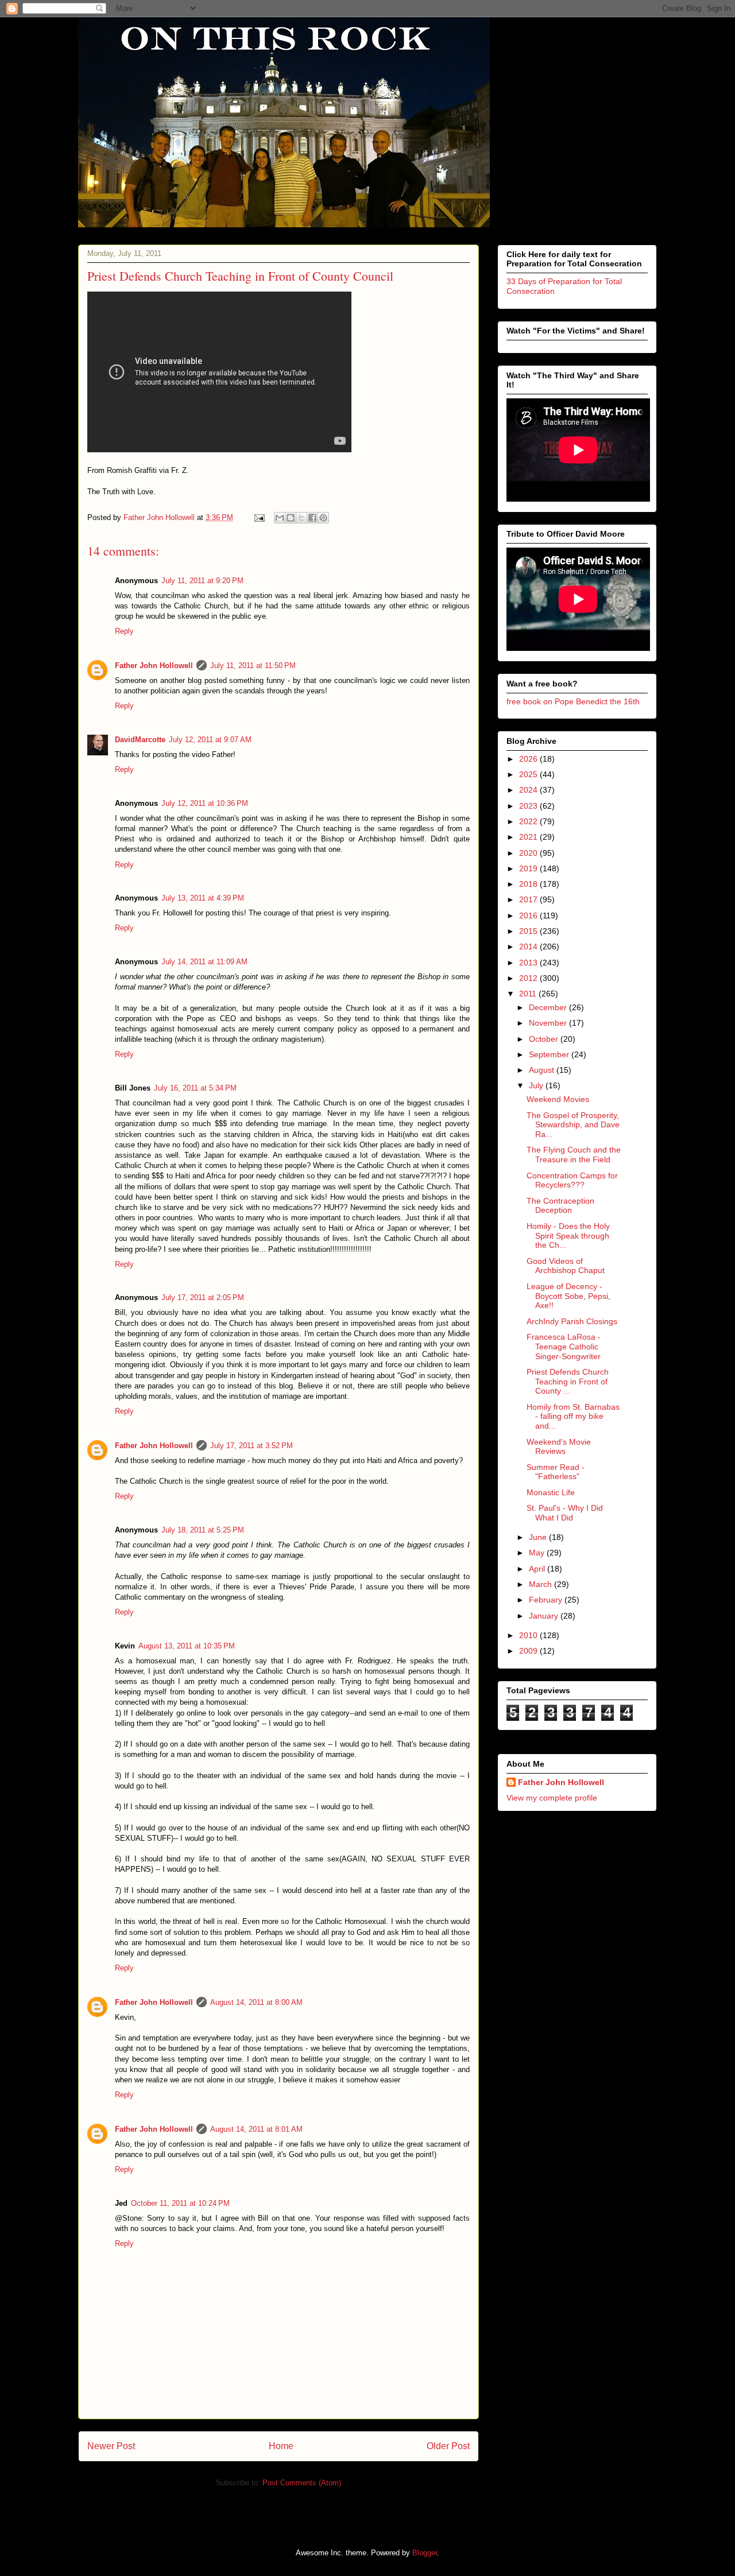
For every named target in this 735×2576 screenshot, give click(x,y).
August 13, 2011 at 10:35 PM (187, 1646)
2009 (529, 1651)
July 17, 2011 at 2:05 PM (203, 1297)
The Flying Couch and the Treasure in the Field (574, 1155)
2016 (529, 915)
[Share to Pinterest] (323, 518)
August (543, 1070)
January (545, 1616)
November (549, 1023)
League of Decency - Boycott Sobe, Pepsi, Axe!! (568, 1296)
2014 (529, 946)
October (545, 1039)
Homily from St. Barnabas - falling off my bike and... (573, 1417)
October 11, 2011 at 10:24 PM (180, 2203)
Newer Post (111, 2446)
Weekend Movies (558, 1099)
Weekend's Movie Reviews (559, 1447)
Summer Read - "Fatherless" (556, 1472)
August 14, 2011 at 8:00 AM (256, 2002)
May (538, 1553)
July (537, 1085)
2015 (529, 931)
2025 (529, 774)
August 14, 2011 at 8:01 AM (256, 2129)
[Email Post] (259, 517)
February (547, 1600)
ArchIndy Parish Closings (572, 1321)
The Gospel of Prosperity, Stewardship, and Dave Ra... (573, 1125)
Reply (124, 631)
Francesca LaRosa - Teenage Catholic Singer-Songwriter (564, 1347)
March (541, 1584)
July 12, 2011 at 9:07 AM (210, 740)
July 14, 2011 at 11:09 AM (204, 962)
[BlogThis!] (291, 518)
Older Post (448, 2446)
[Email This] (280, 518)
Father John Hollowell (154, 666)
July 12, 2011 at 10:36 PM (205, 803)
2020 (529, 853)
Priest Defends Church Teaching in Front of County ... (568, 1382)
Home (281, 2446)
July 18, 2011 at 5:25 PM (203, 1530)
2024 (529, 790)
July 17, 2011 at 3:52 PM (252, 1446)
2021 (529, 837)
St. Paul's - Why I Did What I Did (565, 1513)
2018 (529, 884)
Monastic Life (551, 1492)
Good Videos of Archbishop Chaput (566, 1266)
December (549, 1007)
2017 (529, 899)
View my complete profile (552, 1798)
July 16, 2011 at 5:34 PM (195, 1088)
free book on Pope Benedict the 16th (573, 701)
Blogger (425, 2553)
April (538, 1569)
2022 (529, 821)
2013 (529, 963)
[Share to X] (301, 518)
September (550, 1054)
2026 (529, 759)
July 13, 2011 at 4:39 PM (203, 898)
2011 (529, 994)
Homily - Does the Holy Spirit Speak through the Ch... (568, 1236)
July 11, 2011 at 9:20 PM (202, 581)
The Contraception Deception (560, 1206)
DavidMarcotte (140, 740)
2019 (529, 868)
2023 (529, 806)
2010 (529, 1635)
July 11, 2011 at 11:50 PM (253, 666)
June (539, 1537)
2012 (529, 978)
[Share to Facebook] (312, 518)
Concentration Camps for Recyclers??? (572, 1180)
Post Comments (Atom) (302, 2483)
